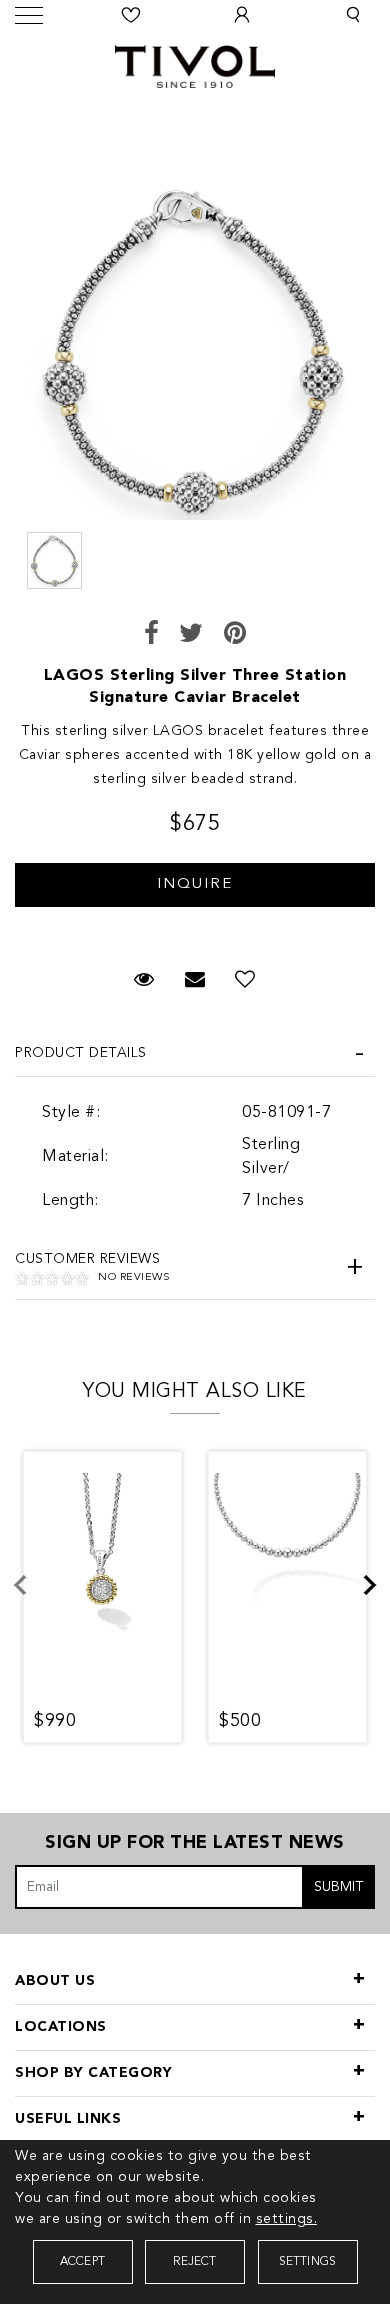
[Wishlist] (132, 15)
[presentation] (32, 1597)
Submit (339, 1887)
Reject (194, 2262)
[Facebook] (152, 635)
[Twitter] (191, 635)
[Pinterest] (235, 635)
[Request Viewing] (195, 875)
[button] (353, 15)
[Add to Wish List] (245, 981)
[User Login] (242, 15)
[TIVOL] (195, 64)
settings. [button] (287, 2219)
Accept (82, 2262)
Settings (308, 2262)
